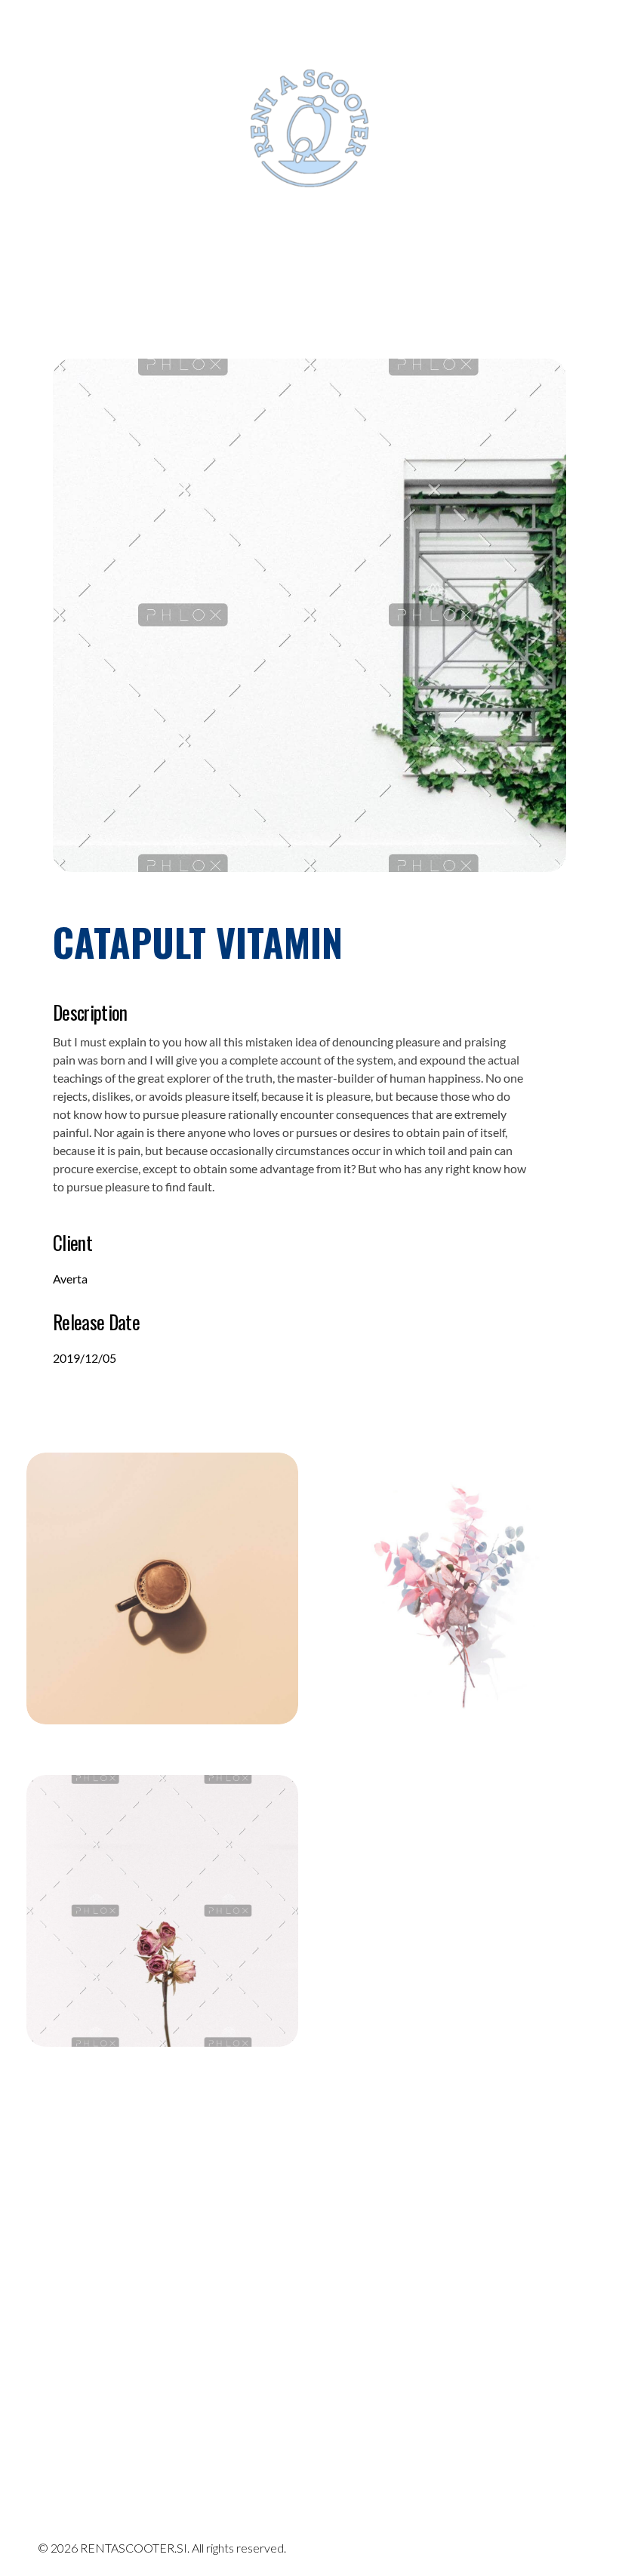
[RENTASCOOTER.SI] (94, 2382)
